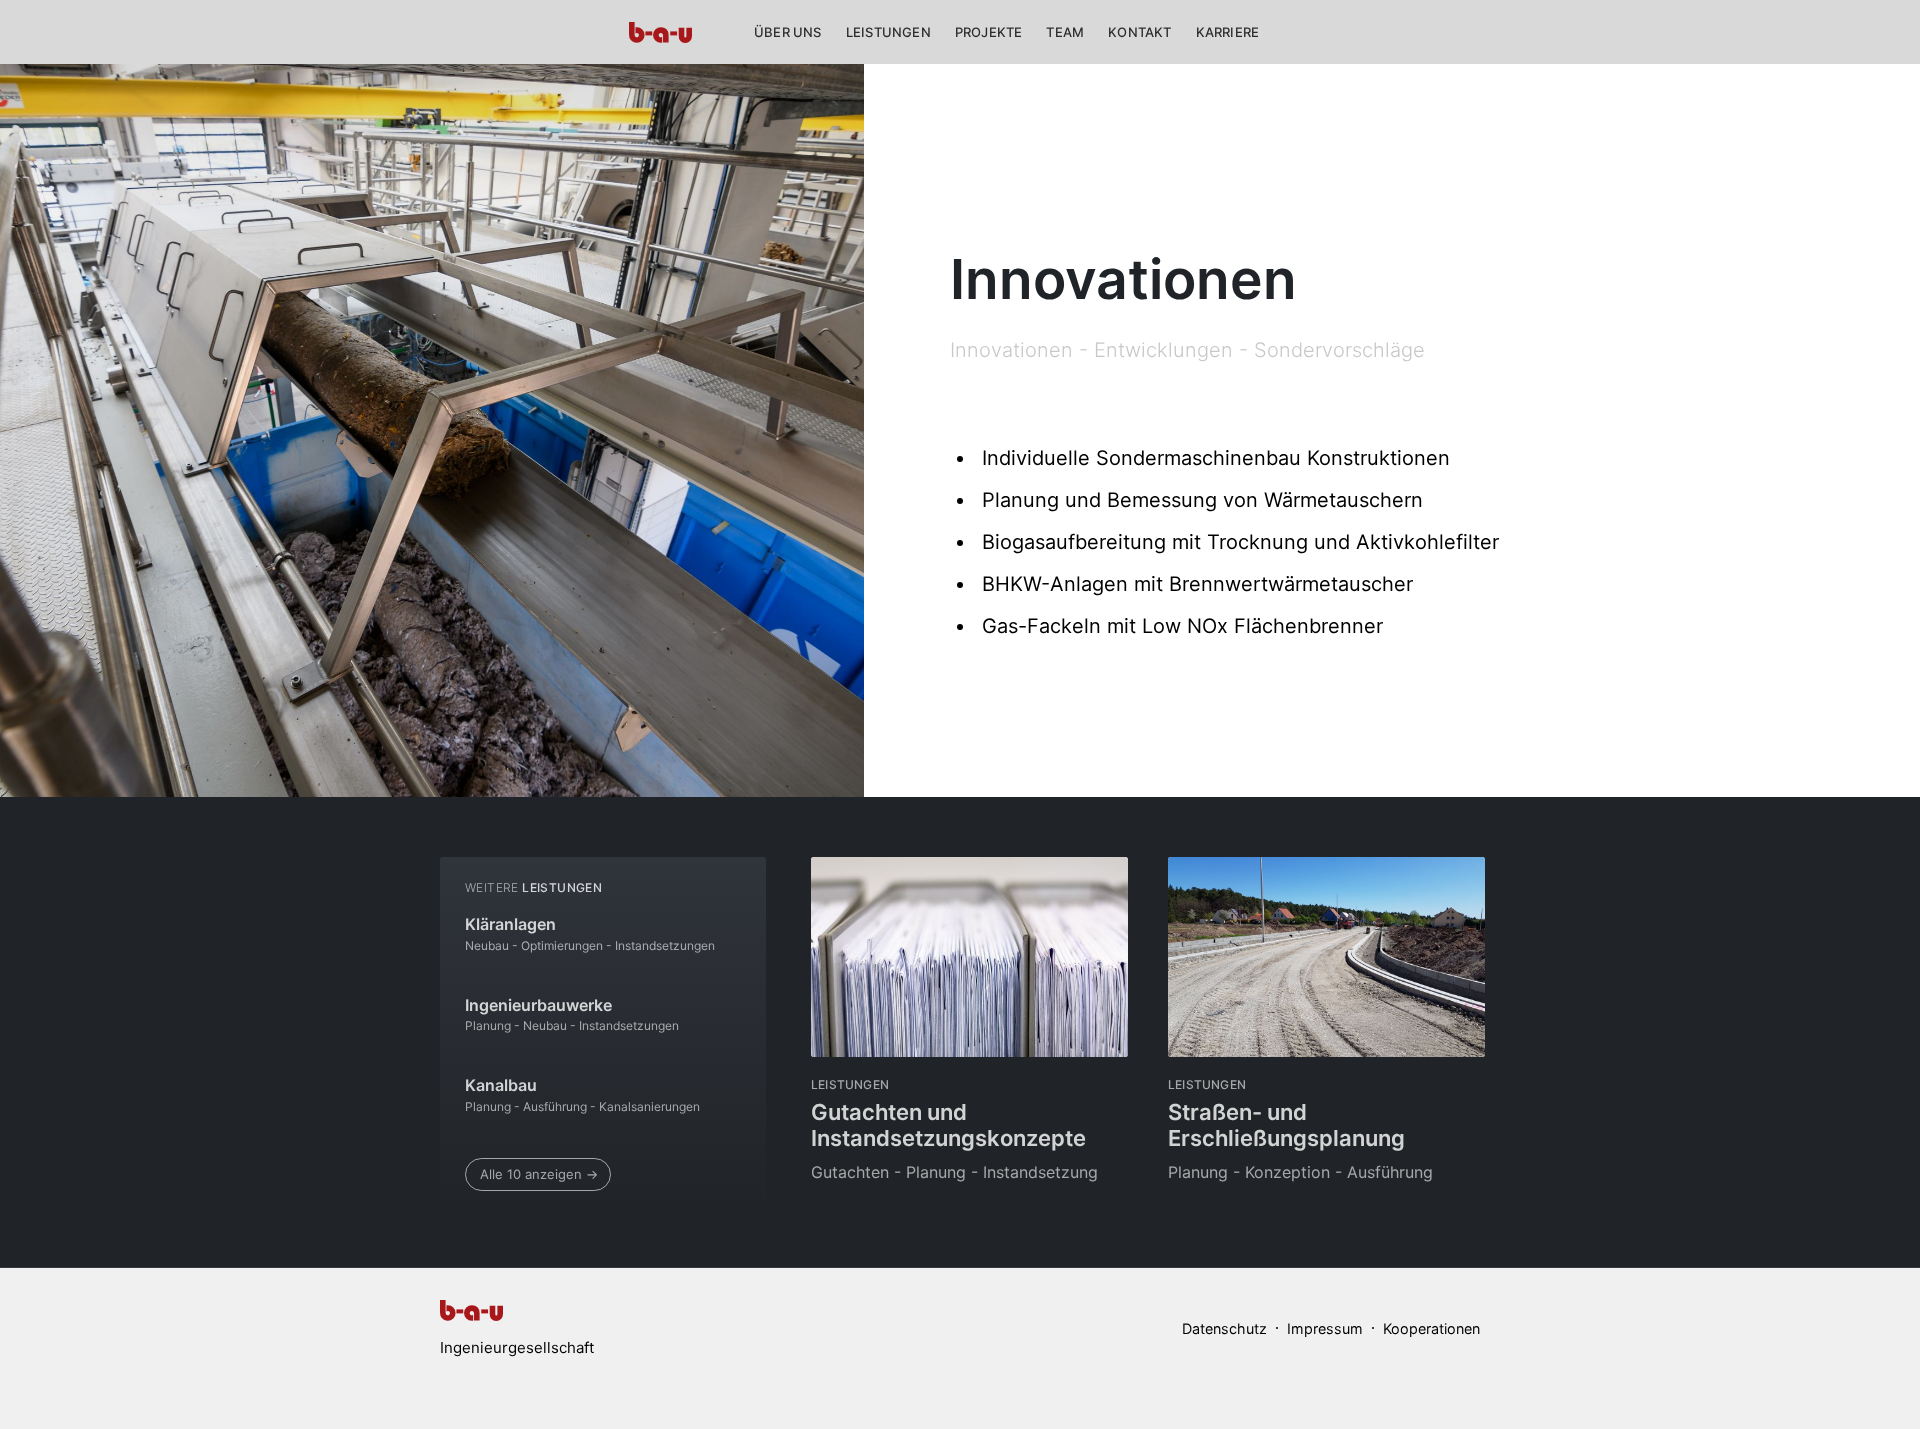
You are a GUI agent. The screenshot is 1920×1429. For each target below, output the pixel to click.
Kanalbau (501, 1085)
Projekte (989, 32)
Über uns (788, 32)
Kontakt (1139, 32)
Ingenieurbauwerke (538, 1005)
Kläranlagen (510, 924)
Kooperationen (1431, 1328)
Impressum (1325, 1328)
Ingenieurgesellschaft (517, 1347)
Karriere (1228, 32)
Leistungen (888, 32)
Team (1065, 32)
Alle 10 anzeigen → (539, 1174)
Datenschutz (1224, 1328)
